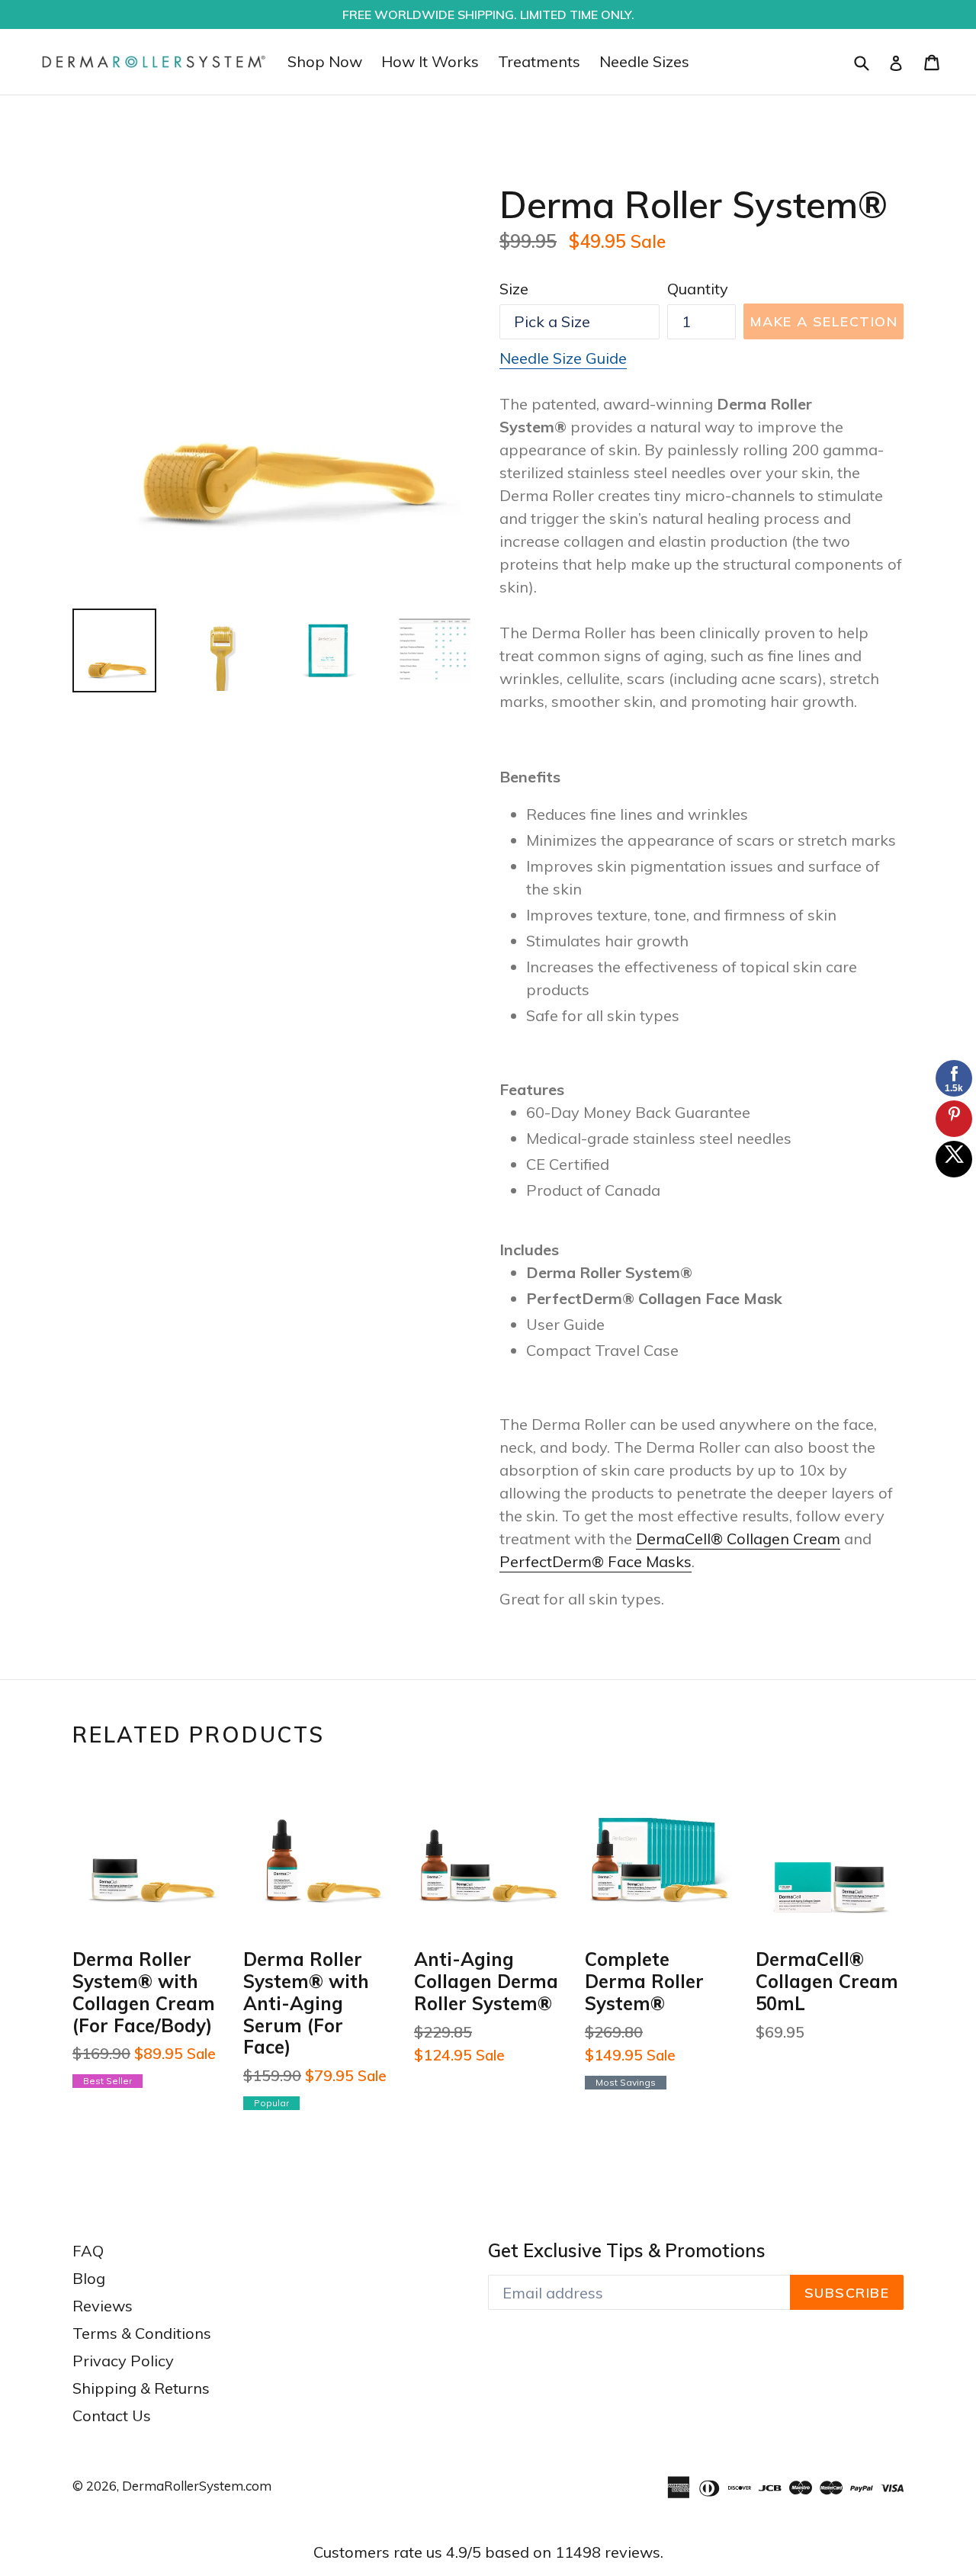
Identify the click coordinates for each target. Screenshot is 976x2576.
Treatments (539, 61)
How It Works (430, 61)
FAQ (88, 2251)
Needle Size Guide (563, 358)
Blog (89, 2278)
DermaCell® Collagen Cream (738, 1539)
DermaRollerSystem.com (197, 2486)
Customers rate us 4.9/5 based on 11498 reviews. (488, 2552)
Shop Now (325, 61)
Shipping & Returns (141, 2388)
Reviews (103, 2306)
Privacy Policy (123, 2361)
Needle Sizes (644, 61)
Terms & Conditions (142, 2333)
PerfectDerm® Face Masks (596, 1561)
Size (514, 289)
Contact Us (112, 2415)
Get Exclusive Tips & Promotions (627, 2251)
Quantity (698, 289)
